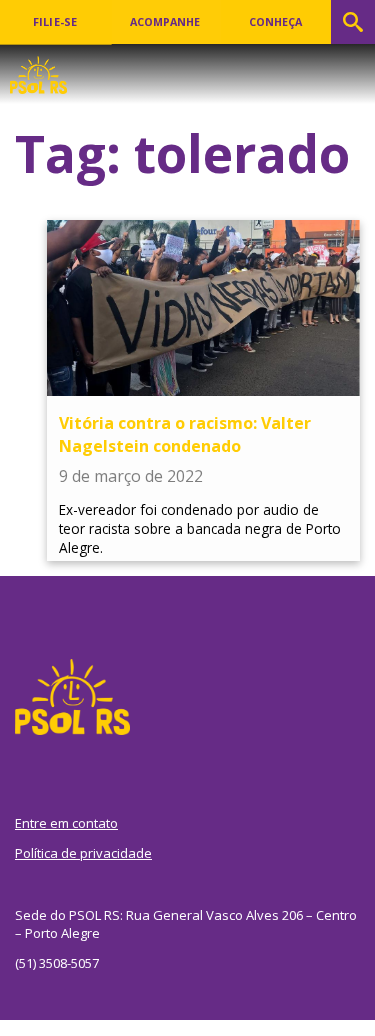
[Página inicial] (38, 69)
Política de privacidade (83, 853)
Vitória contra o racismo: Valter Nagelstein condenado (185, 434)
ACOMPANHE (165, 22)
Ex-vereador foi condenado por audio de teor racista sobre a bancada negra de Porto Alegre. (200, 528)
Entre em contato (66, 823)
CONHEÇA (275, 22)
